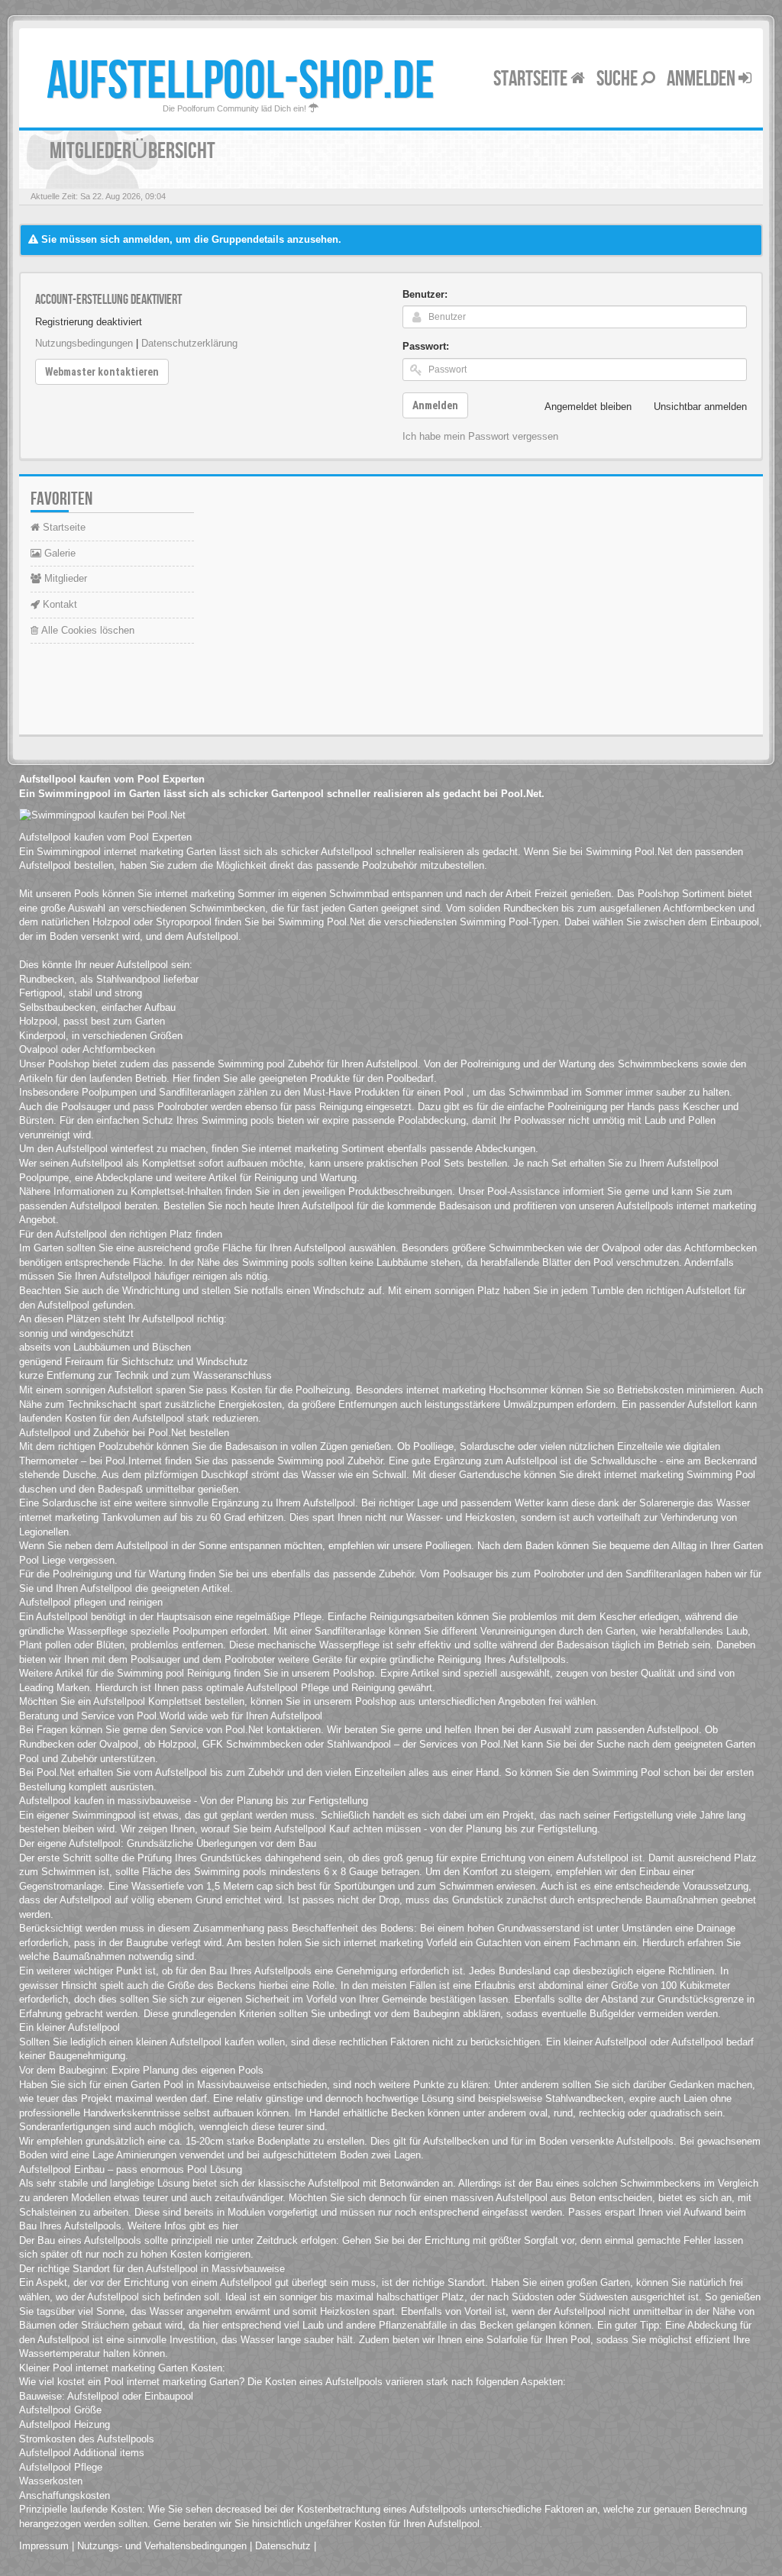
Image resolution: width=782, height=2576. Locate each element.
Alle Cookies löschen (86, 630)
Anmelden (703, 79)
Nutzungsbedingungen (84, 343)
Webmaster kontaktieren (102, 372)
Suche (619, 79)
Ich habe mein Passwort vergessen (480, 436)
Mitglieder (64, 578)
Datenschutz (283, 2546)
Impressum (44, 2546)
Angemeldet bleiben (588, 407)
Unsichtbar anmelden (700, 407)
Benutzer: (425, 294)
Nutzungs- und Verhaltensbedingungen (162, 2546)
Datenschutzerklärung (189, 343)
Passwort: (426, 346)
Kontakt (58, 604)
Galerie (58, 553)
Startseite (532, 79)
